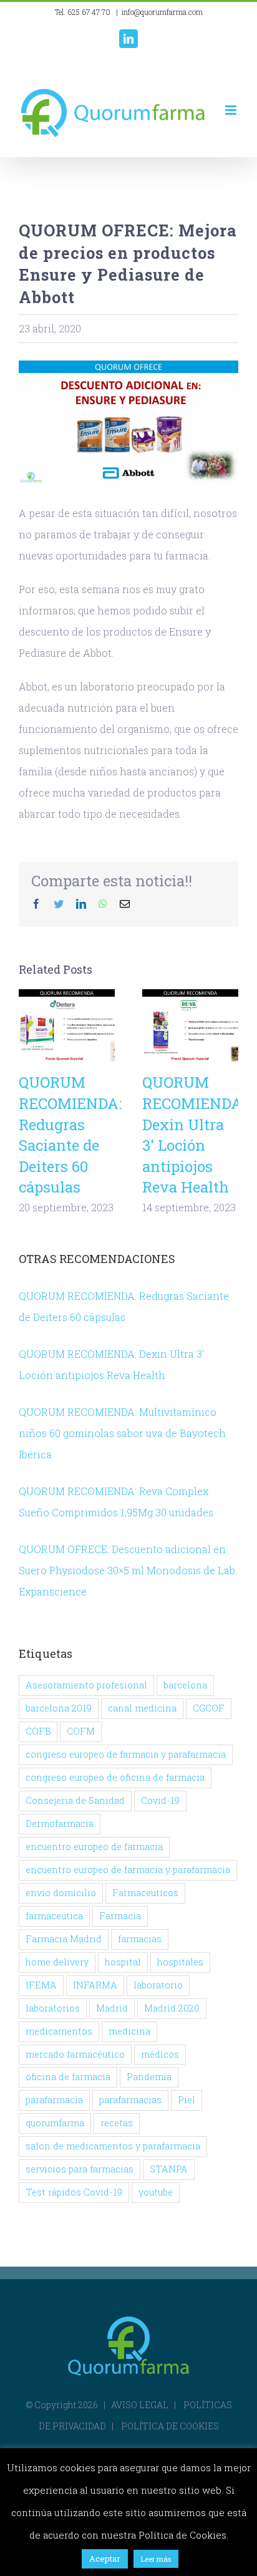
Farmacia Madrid (64, 1939)
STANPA (169, 2169)
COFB (38, 1731)
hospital (123, 1962)
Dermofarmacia (60, 1823)
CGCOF (209, 1708)
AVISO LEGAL (140, 2405)
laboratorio (158, 1985)
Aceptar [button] (105, 2559)
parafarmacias (130, 2100)
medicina (129, 2031)
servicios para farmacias (80, 2169)
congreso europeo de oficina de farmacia (115, 1777)
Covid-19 (160, 1800)
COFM (81, 1731)
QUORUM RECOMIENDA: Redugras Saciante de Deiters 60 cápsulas (67, 1026)
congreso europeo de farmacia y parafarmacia (126, 1754)
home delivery (57, 1962)
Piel (187, 2100)
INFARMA (95, 1985)
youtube (156, 2192)
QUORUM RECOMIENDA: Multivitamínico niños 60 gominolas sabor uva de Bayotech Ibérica (122, 1433)
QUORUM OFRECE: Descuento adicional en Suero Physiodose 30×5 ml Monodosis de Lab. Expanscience (128, 1570)
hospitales (180, 1962)
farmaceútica (54, 1916)
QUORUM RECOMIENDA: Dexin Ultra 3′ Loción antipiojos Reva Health (191, 1026)
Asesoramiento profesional (86, 1685)
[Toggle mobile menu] (232, 110)
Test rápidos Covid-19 (74, 2192)
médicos (160, 2054)
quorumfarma (55, 2123)
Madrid (112, 2008)
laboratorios (53, 2008)
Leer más (156, 2559)
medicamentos (59, 2031)
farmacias (140, 1939)
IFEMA (41, 1985)
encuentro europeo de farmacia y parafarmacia (128, 1870)
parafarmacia (54, 2100)
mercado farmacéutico (75, 2054)
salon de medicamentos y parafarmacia (113, 2146)
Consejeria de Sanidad (75, 1800)
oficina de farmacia (68, 2077)
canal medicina (142, 1708)
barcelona (185, 1685)
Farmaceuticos (145, 1893)
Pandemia (149, 2077)
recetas (117, 2123)
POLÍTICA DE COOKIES (170, 2426)
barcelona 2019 (59, 1708)
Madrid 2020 (172, 2008)
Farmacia (120, 1916)
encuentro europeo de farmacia (94, 1847)
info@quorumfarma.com (162, 12)
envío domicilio (61, 1893)
